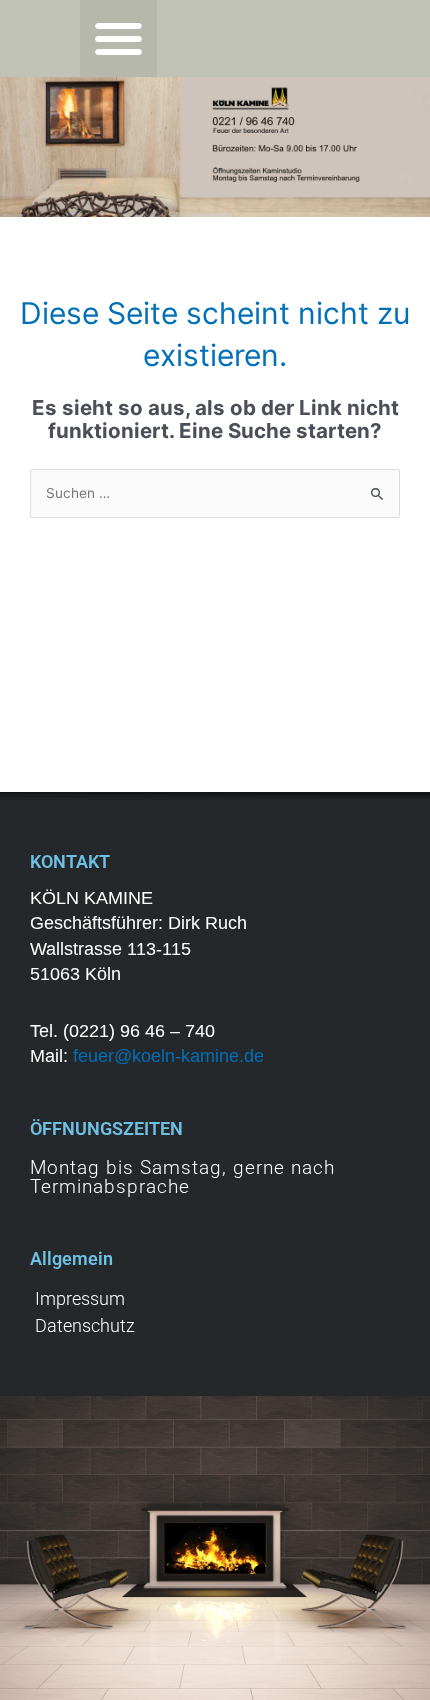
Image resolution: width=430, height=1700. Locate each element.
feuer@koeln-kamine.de (168, 1056)
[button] (118, 38)
